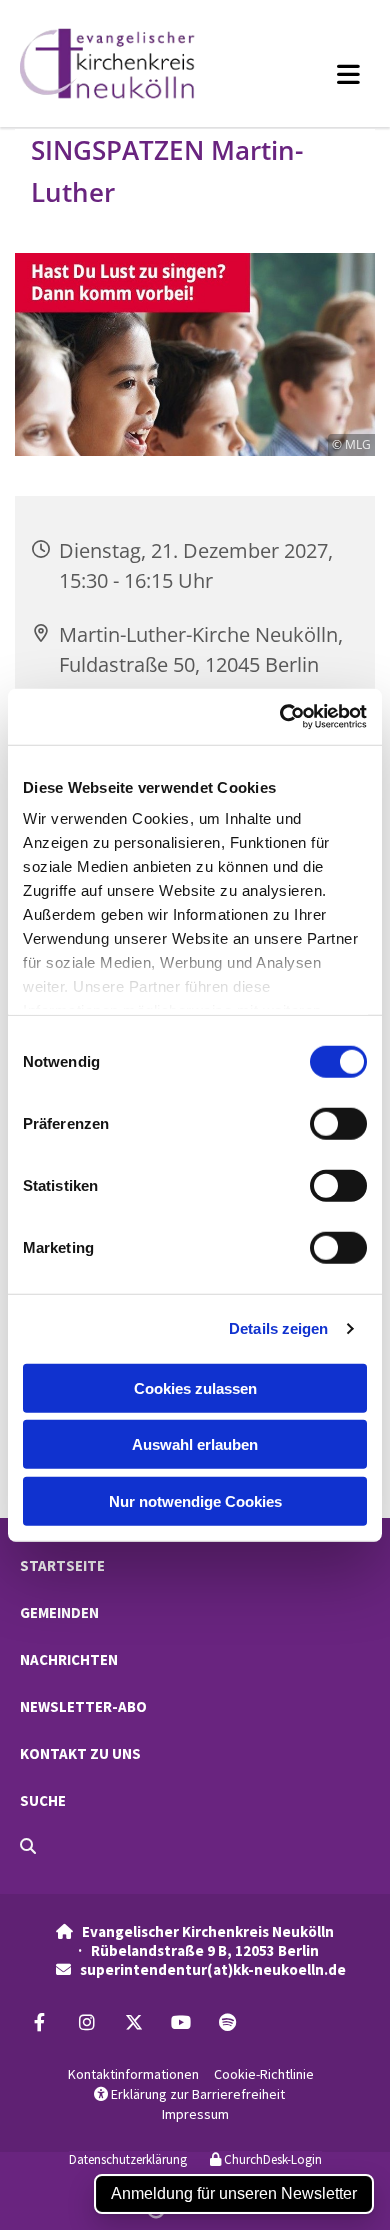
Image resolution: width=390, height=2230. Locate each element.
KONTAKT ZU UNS (80, 1753)
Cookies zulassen (195, 1387)
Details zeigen (278, 1328)
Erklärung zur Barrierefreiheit (189, 2094)
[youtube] (180, 2021)
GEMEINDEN (59, 1612)
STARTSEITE (62, 1565)
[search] (28, 1846)
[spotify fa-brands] (227, 2021)
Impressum (195, 2114)
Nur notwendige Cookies (195, 1500)
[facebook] (39, 2021)
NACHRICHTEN (69, 1659)
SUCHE (43, 1800)
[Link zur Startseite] (129, 63)
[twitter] (133, 2021)
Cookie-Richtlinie (264, 2074)
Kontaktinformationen (133, 2074)
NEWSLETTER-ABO (83, 1706)
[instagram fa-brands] (86, 2021)
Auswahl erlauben (195, 1444)
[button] (319, 74)
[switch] (338, 1123)
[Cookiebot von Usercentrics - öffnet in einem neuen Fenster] (280, 717)
